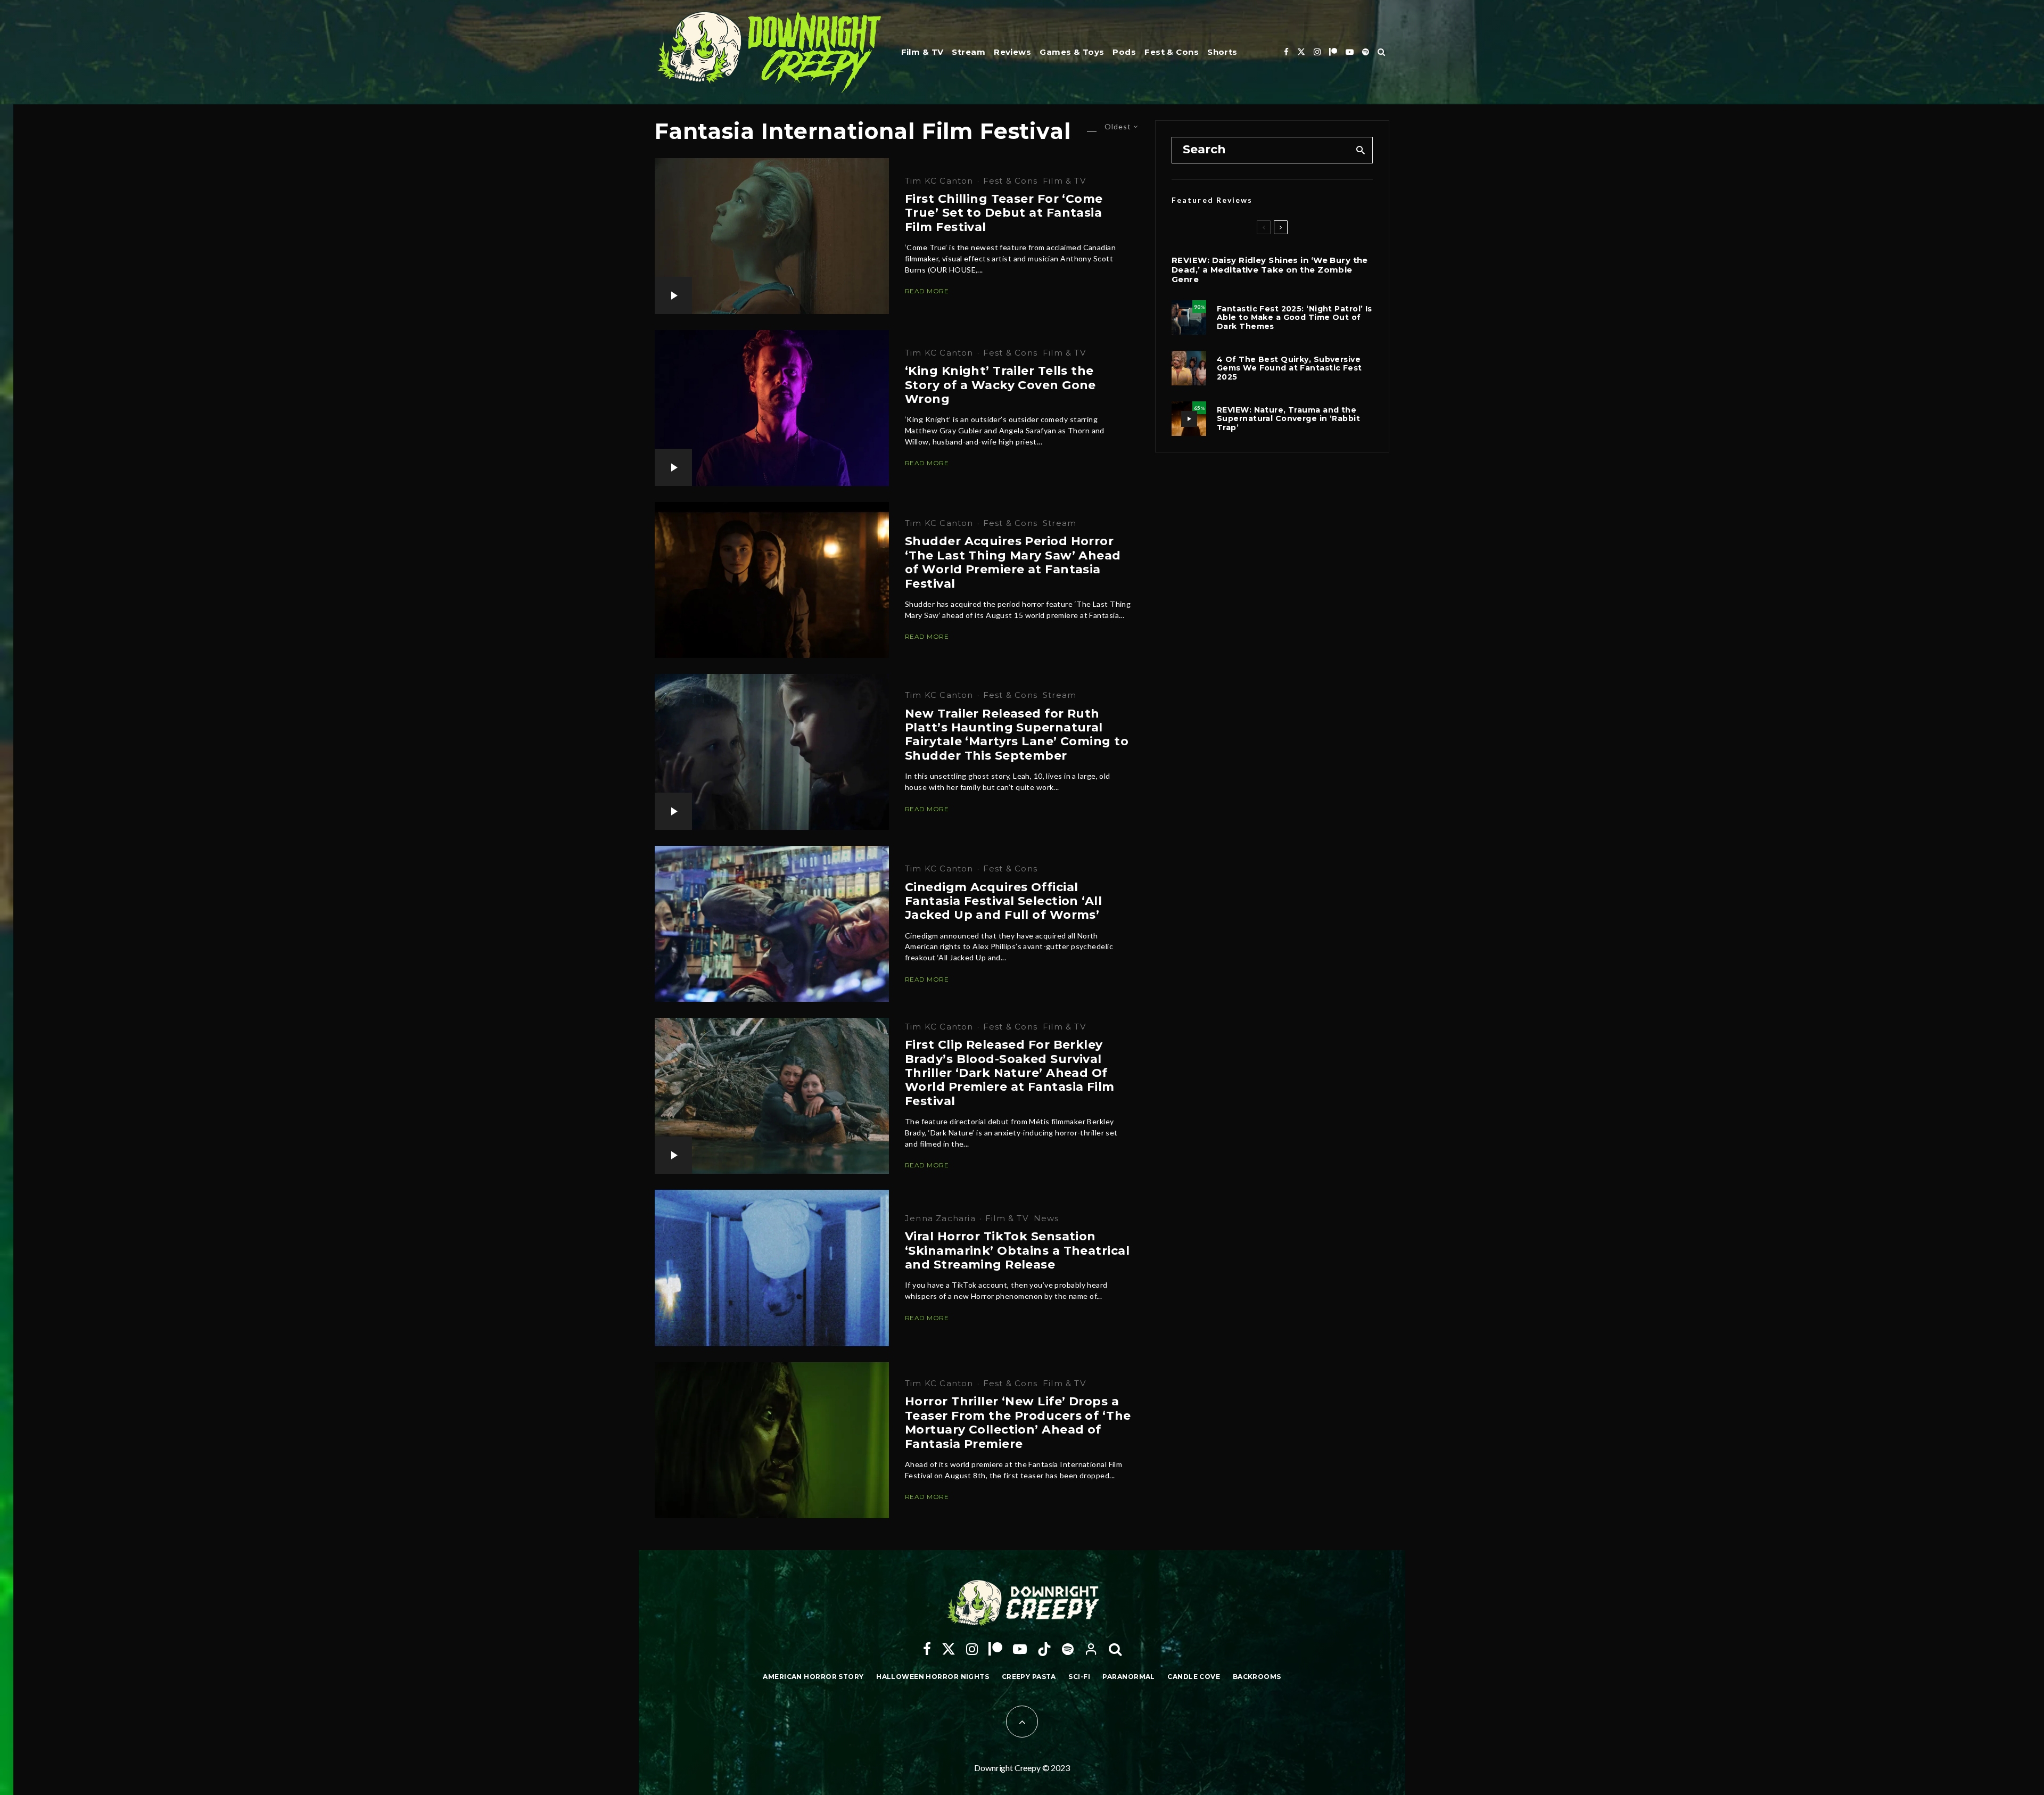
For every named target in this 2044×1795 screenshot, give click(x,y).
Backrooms (1257, 1677)
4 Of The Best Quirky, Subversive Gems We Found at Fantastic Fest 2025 (1289, 368)
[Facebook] (1286, 52)
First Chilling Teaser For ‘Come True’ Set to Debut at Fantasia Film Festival (1004, 213)
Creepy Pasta (1029, 1677)
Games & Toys (1072, 52)
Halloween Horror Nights (933, 1677)
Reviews (1012, 52)
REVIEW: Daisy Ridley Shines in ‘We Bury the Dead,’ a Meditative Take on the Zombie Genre (1270, 270)
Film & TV (922, 52)
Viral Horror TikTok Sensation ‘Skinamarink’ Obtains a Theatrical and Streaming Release (1017, 1251)
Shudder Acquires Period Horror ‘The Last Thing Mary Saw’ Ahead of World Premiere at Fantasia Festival (1013, 562)
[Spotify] (1366, 52)
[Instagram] (1317, 52)
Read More (927, 291)
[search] (1361, 150)
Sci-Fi (1079, 1677)
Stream (969, 52)
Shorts (1222, 52)
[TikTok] (1044, 1649)
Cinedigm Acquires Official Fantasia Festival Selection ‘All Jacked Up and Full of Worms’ (1003, 901)
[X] (1301, 52)
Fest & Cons (1172, 52)
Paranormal (1128, 1677)
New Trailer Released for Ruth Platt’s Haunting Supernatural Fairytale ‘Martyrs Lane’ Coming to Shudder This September (1017, 735)
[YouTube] (1350, 52)
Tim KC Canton (939, 181)
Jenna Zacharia (940, 1218)
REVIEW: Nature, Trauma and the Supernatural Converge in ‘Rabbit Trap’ (1288, 419)
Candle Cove (1194, 1677)
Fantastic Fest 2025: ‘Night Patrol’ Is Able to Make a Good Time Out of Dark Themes (1295, 318)
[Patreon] (1333, 52)
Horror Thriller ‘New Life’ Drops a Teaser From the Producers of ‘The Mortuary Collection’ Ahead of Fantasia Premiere (1018, 1423)
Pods (1124, 52)
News (1046, 1218)
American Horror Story (813, 1677)
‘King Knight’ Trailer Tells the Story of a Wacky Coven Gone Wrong (1000, 385)
